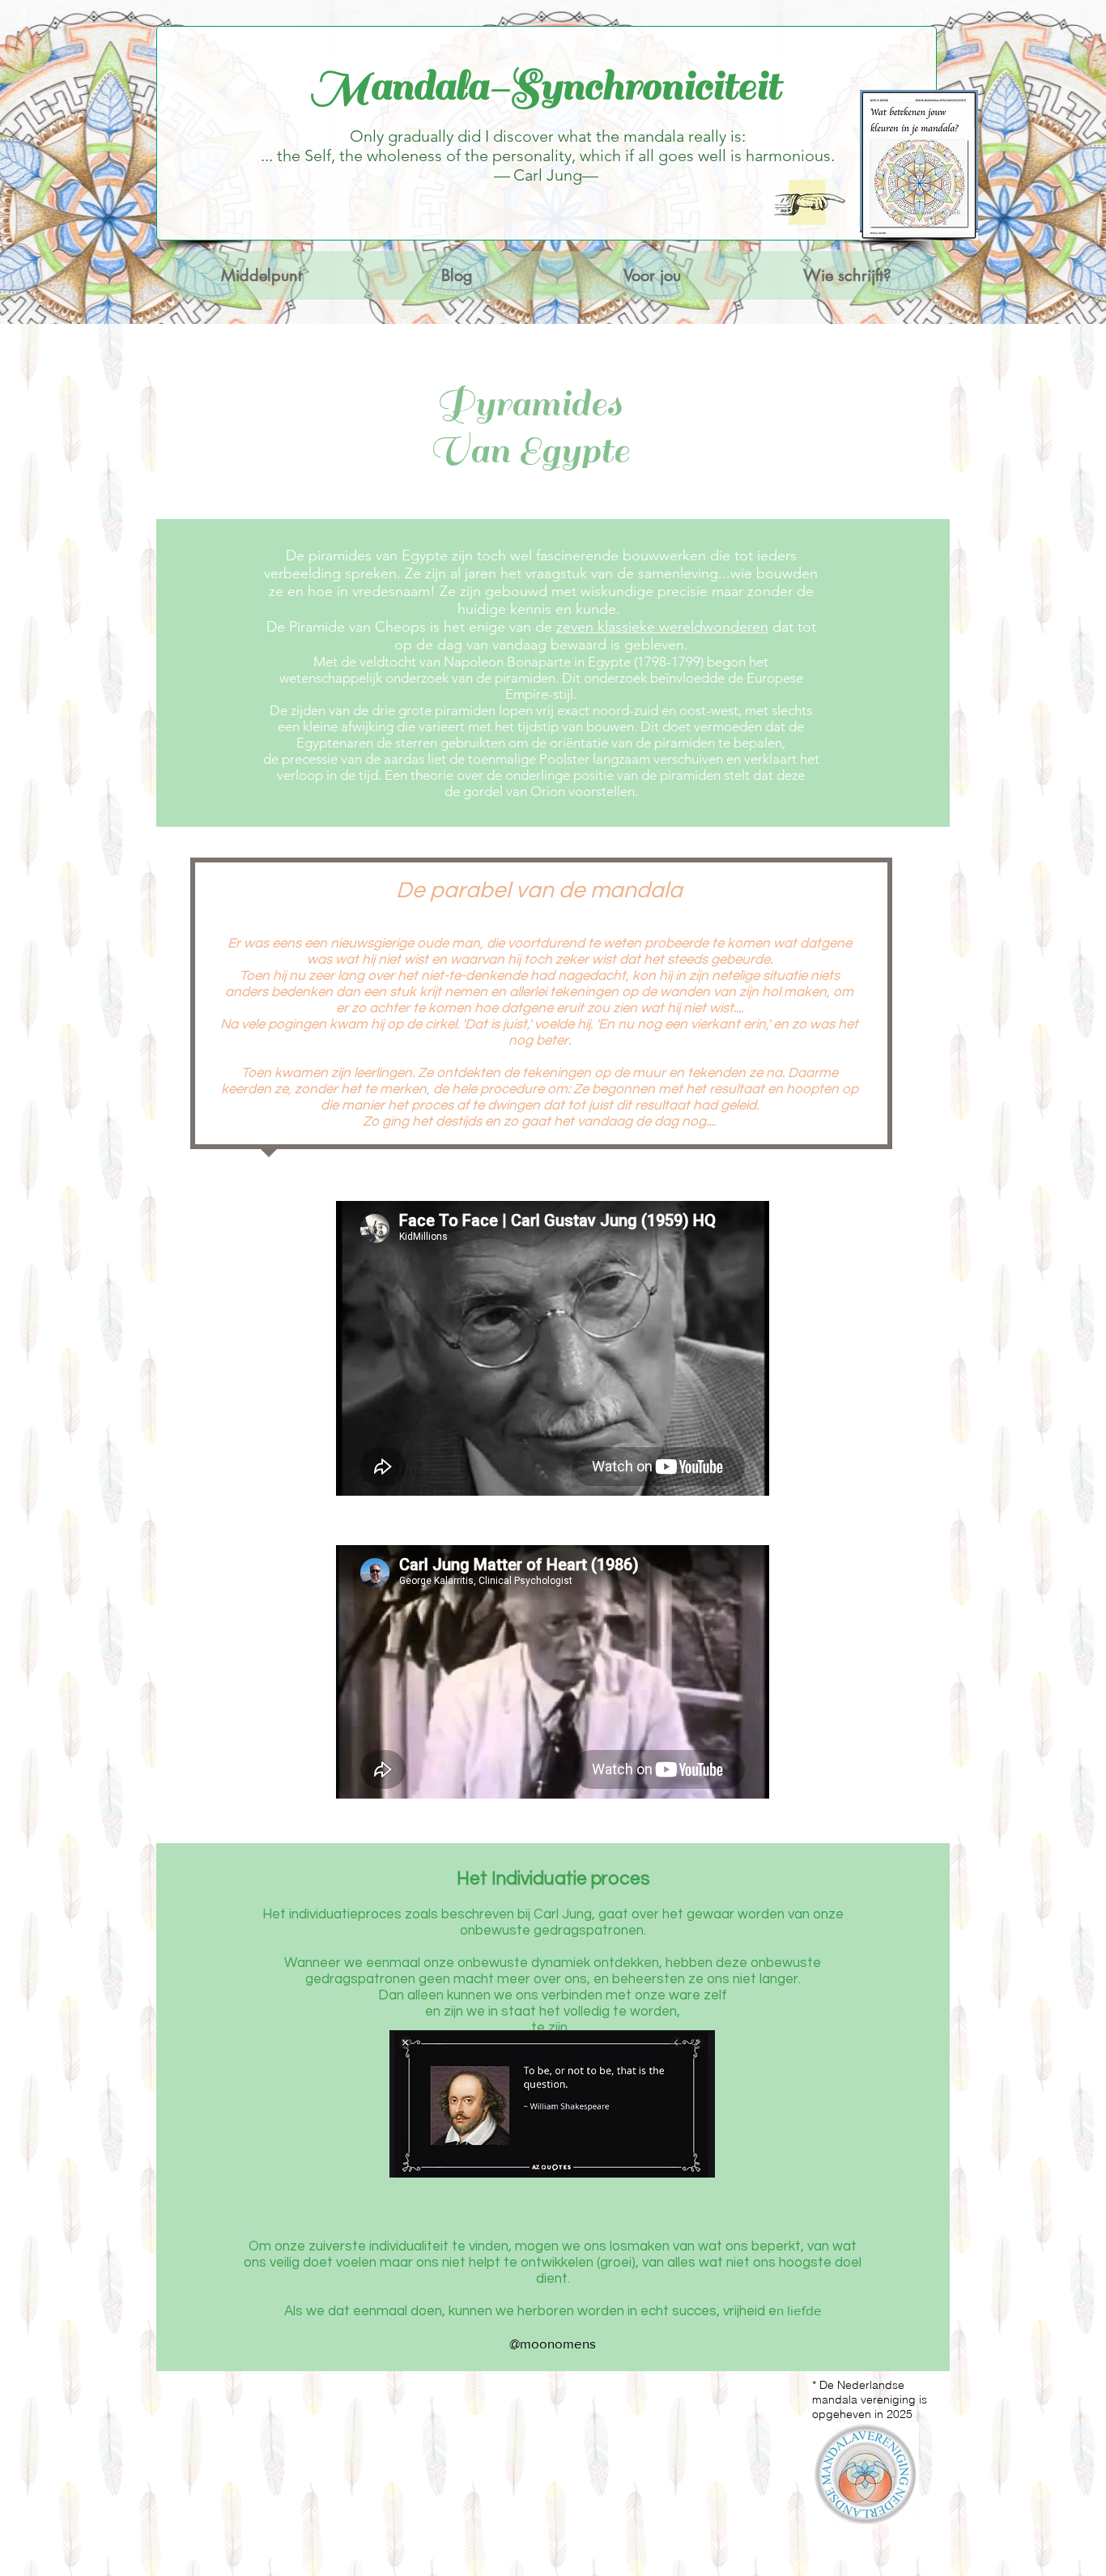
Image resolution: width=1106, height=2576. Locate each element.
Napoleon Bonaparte (507, 662)
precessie (310, 759)
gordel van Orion (514, 791)
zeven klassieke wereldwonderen (662, 627)
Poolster (564, 759)
